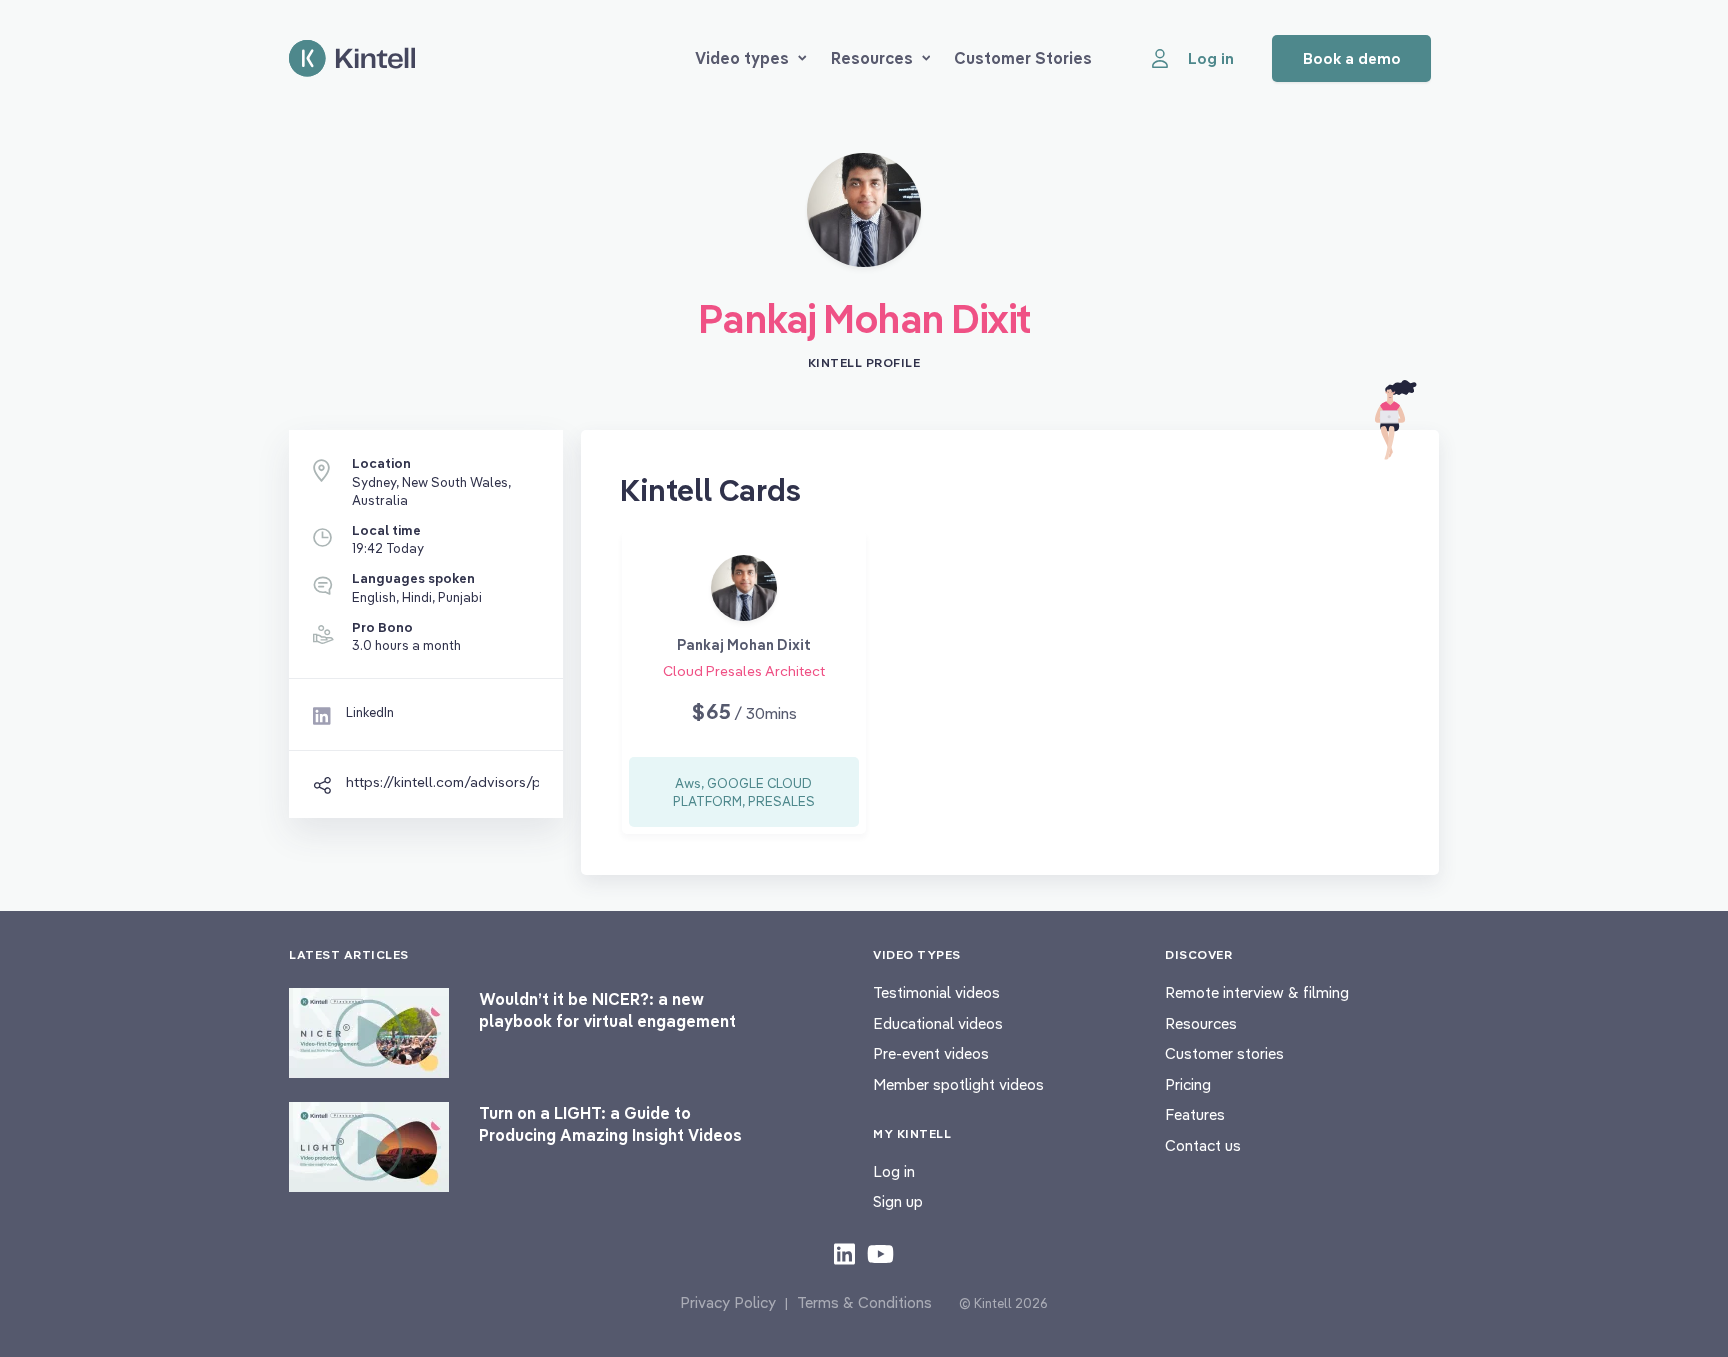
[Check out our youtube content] (880, 1253)
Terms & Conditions (864, 1302)
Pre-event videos (931, 1053)
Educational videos (938, 1023)
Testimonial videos (936, 992)
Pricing (1188, 1084)
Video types (742, 58)
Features (1195, 1114)
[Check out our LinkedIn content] (844, 1253)
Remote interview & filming (1257, 992)
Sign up (898, 1201)
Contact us (1203, 1145)
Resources (872, 58)
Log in (894, 1171)
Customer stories (1224, 1053)
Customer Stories (1023, 58)
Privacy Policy (728, 1302)
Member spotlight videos (958, 1084)
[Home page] (352, 58)
